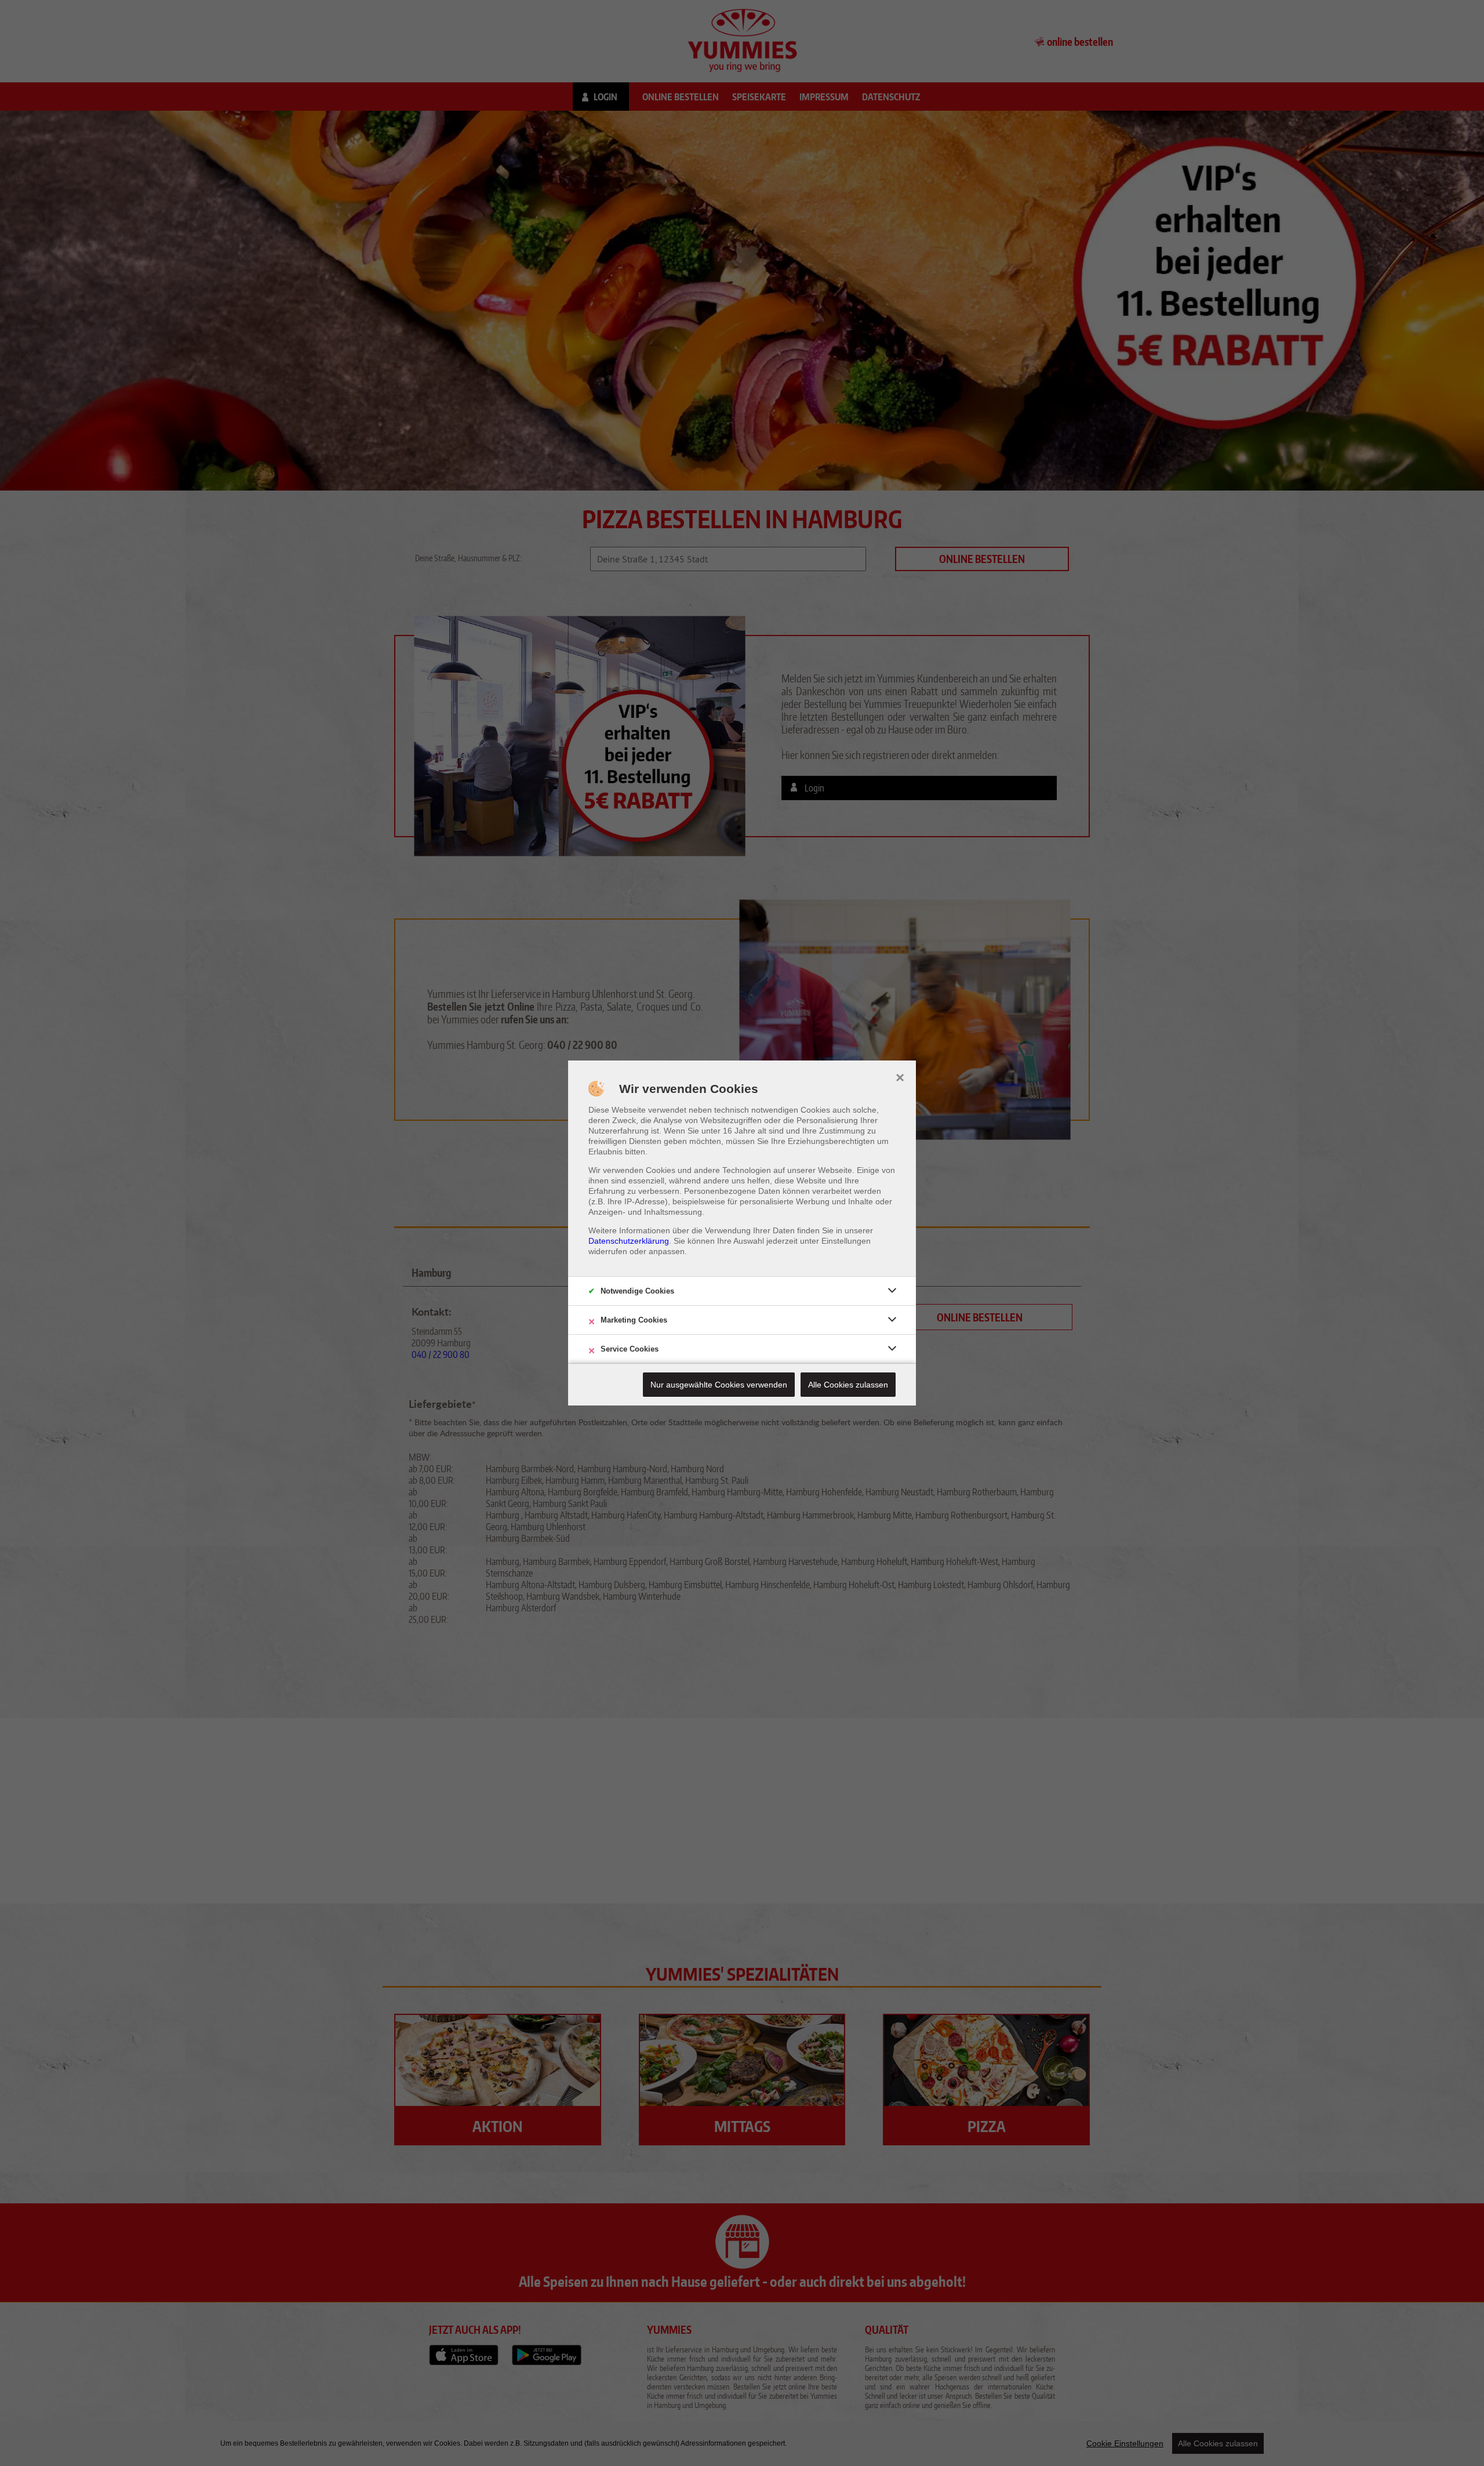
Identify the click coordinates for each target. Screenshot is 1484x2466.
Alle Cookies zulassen (848, 1385)
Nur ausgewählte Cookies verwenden (719, 1385)
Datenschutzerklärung (629, 1241)
